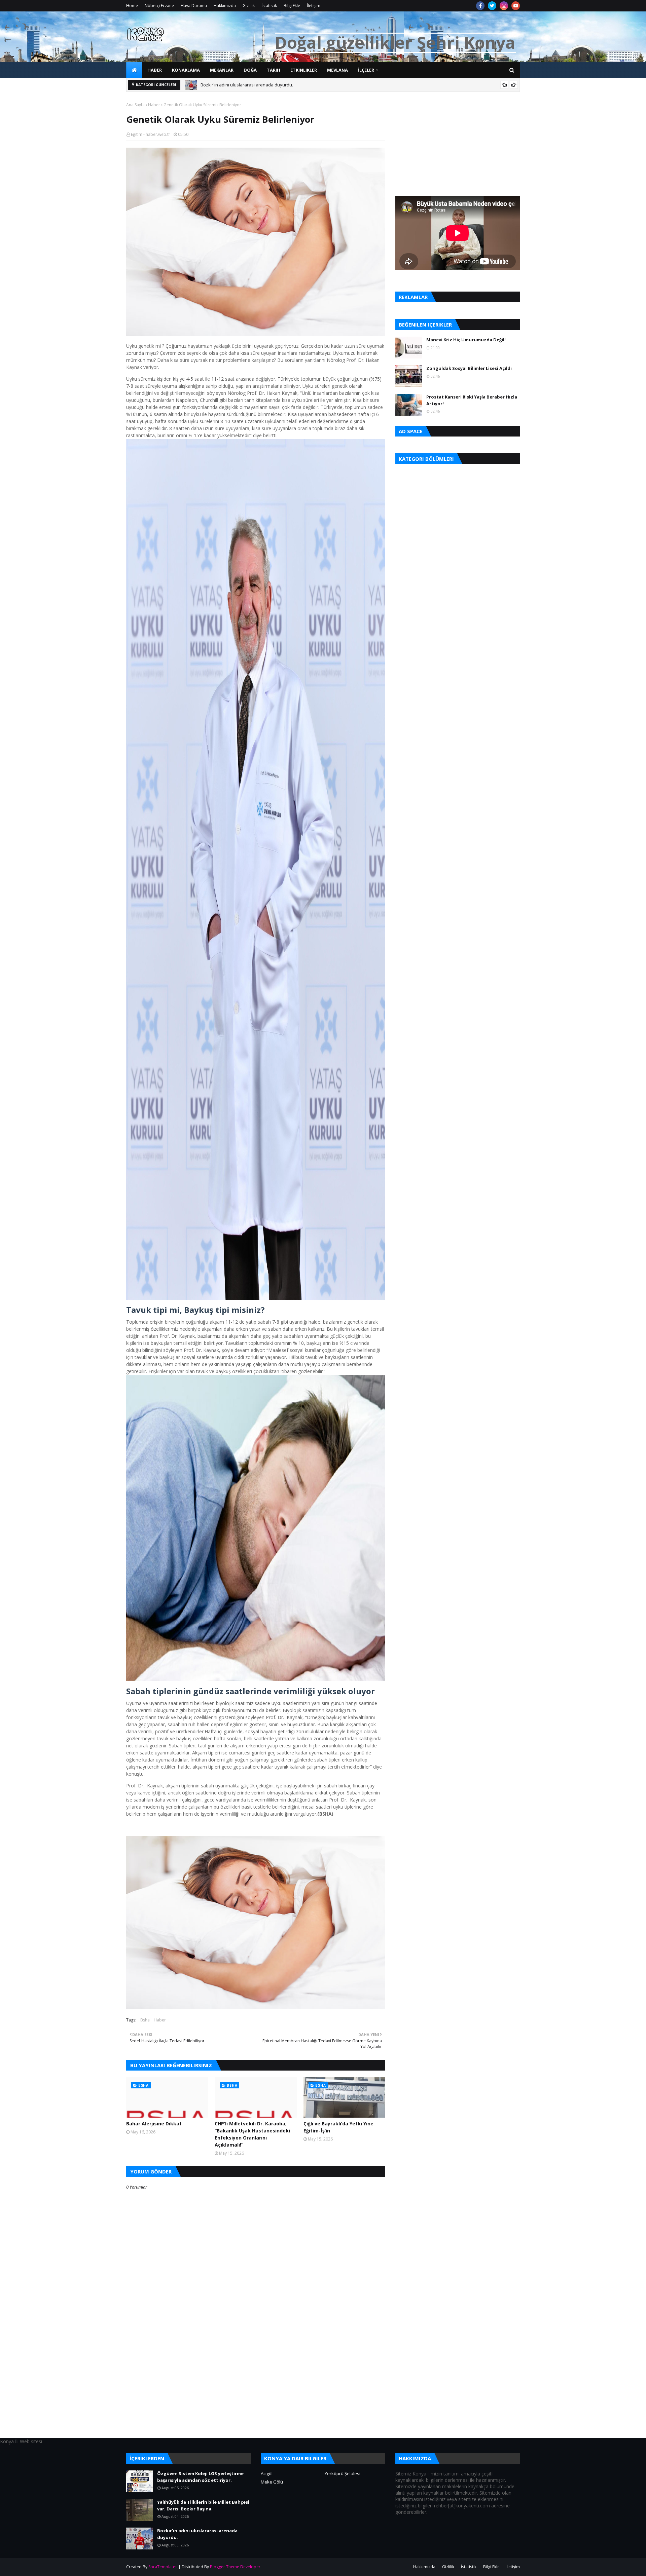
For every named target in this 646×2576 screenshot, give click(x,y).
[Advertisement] (256, 2391)
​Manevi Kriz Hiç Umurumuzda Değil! (466, 340)
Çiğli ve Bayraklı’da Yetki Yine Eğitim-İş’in (338, 2127)
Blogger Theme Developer (235, 2567)
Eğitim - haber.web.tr (151, 134)
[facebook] (480, 6)
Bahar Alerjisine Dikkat (154, 2124)
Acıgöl (267, 2473)
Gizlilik (249, 6)
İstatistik (269, 6)
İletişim (314, 6)
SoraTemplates (163, 2567)
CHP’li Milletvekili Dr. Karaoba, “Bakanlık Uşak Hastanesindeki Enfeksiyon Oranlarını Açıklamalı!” (252, 2134)
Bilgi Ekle (292, 6)
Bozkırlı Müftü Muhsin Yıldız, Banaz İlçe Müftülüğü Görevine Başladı (269, 86)
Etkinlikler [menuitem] (304, 70)
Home (132, 6)
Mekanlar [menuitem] (222, 70)
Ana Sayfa (135, 105)
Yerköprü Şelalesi (343, 2473)
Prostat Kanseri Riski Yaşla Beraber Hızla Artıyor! (472, 400)
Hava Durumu (194, 6)
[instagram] (504, 6)
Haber (154, 105)
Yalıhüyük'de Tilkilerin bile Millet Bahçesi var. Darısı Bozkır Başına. (203, 2505)
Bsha (145, 2020)
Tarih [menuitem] (274, 70)
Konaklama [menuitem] (186, 70)
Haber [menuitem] (155, 70)
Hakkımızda (225, 6)
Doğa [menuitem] (250, 70)
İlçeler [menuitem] (366, 70)
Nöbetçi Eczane (159, 6)
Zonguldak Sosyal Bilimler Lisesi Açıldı (469, 368)
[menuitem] (134, 70)
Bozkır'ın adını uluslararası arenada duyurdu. (197, 2534)
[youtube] (516, 6)
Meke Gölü (272, 2482)
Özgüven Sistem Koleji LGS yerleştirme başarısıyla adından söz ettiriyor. (200, 2477)
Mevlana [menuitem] (337, 70)
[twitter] (492, 6)
